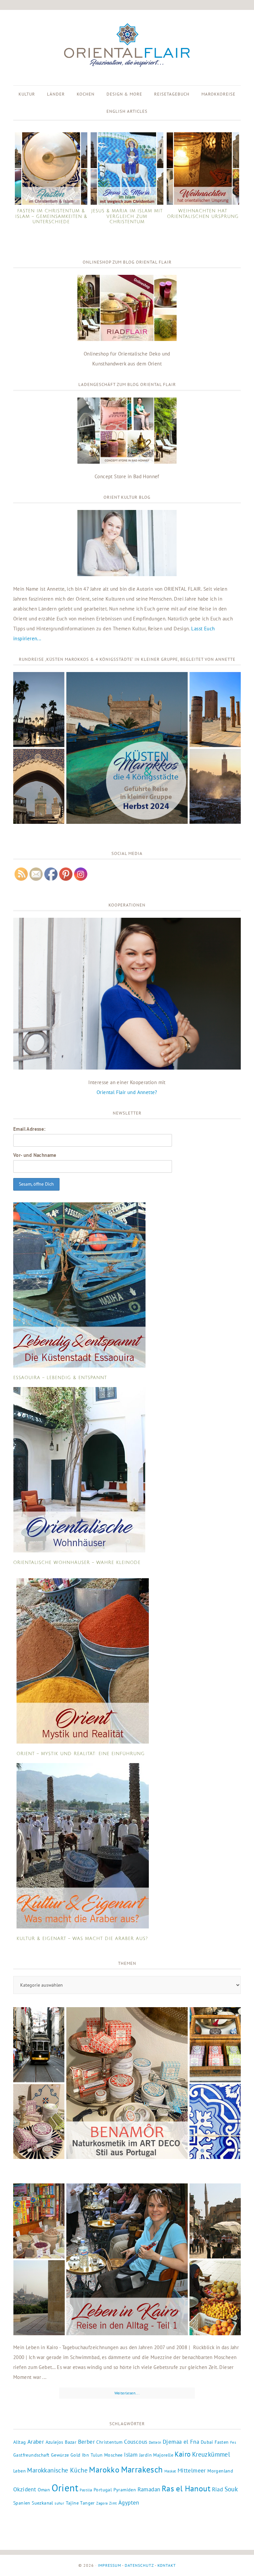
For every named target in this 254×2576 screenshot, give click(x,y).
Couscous (136, 2442)
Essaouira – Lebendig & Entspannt (60, 1378)
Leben (20, 2471)
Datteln (155, 2442)
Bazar (71, 2442)
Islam (131, 2455)
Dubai (207, 2442)
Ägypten (129, 2503)
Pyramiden (125, 2490)
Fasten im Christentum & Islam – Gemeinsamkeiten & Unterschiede (51, 216)
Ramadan (149, 2489)
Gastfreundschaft (31, 2455)
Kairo (183, 2454)
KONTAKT (167, 2565)
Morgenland (220, 2471)
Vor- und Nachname (35, 1155)
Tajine (72, 2503)
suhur (59, 2503)
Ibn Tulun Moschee (102, 2455)
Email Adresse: (29, 1129)
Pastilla (86, 2490)
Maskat (170, 2471)
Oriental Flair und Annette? (127, 1092)
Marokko (104, 2470)
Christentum (109, 2442)
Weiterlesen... (127, 2393)
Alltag (20, 2442)
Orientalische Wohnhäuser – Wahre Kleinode (77, 1563)
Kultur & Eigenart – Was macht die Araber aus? (82, 1939)
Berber (86, 2442)
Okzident (25, 2489)
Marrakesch (142, 2469)
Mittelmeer (192, 2470)
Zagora (102, 2503)
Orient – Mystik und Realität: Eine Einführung (81, 1754)
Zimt (113, 2503)
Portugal (103, 2490)
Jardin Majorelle (156, 2455)
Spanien (22, 2503)
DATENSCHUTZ (139, 2565)
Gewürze (60, 2455)
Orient (65, 2488)
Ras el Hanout (186, 2489)
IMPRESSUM (109, 2565)
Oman (44, 2490)
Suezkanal (42, 2503)
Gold (76, 2455)
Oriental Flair (127, 46)
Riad (218, 2489)
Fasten (222, 2442)
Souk (231, 2489)
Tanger (87, 2503)
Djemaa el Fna (181, 2442)
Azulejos (55, 2442)
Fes (233, 2442)
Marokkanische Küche (57, 2470)
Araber (36, 2442)
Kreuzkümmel (211, 2454)
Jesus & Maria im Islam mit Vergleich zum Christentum (127, 216)
